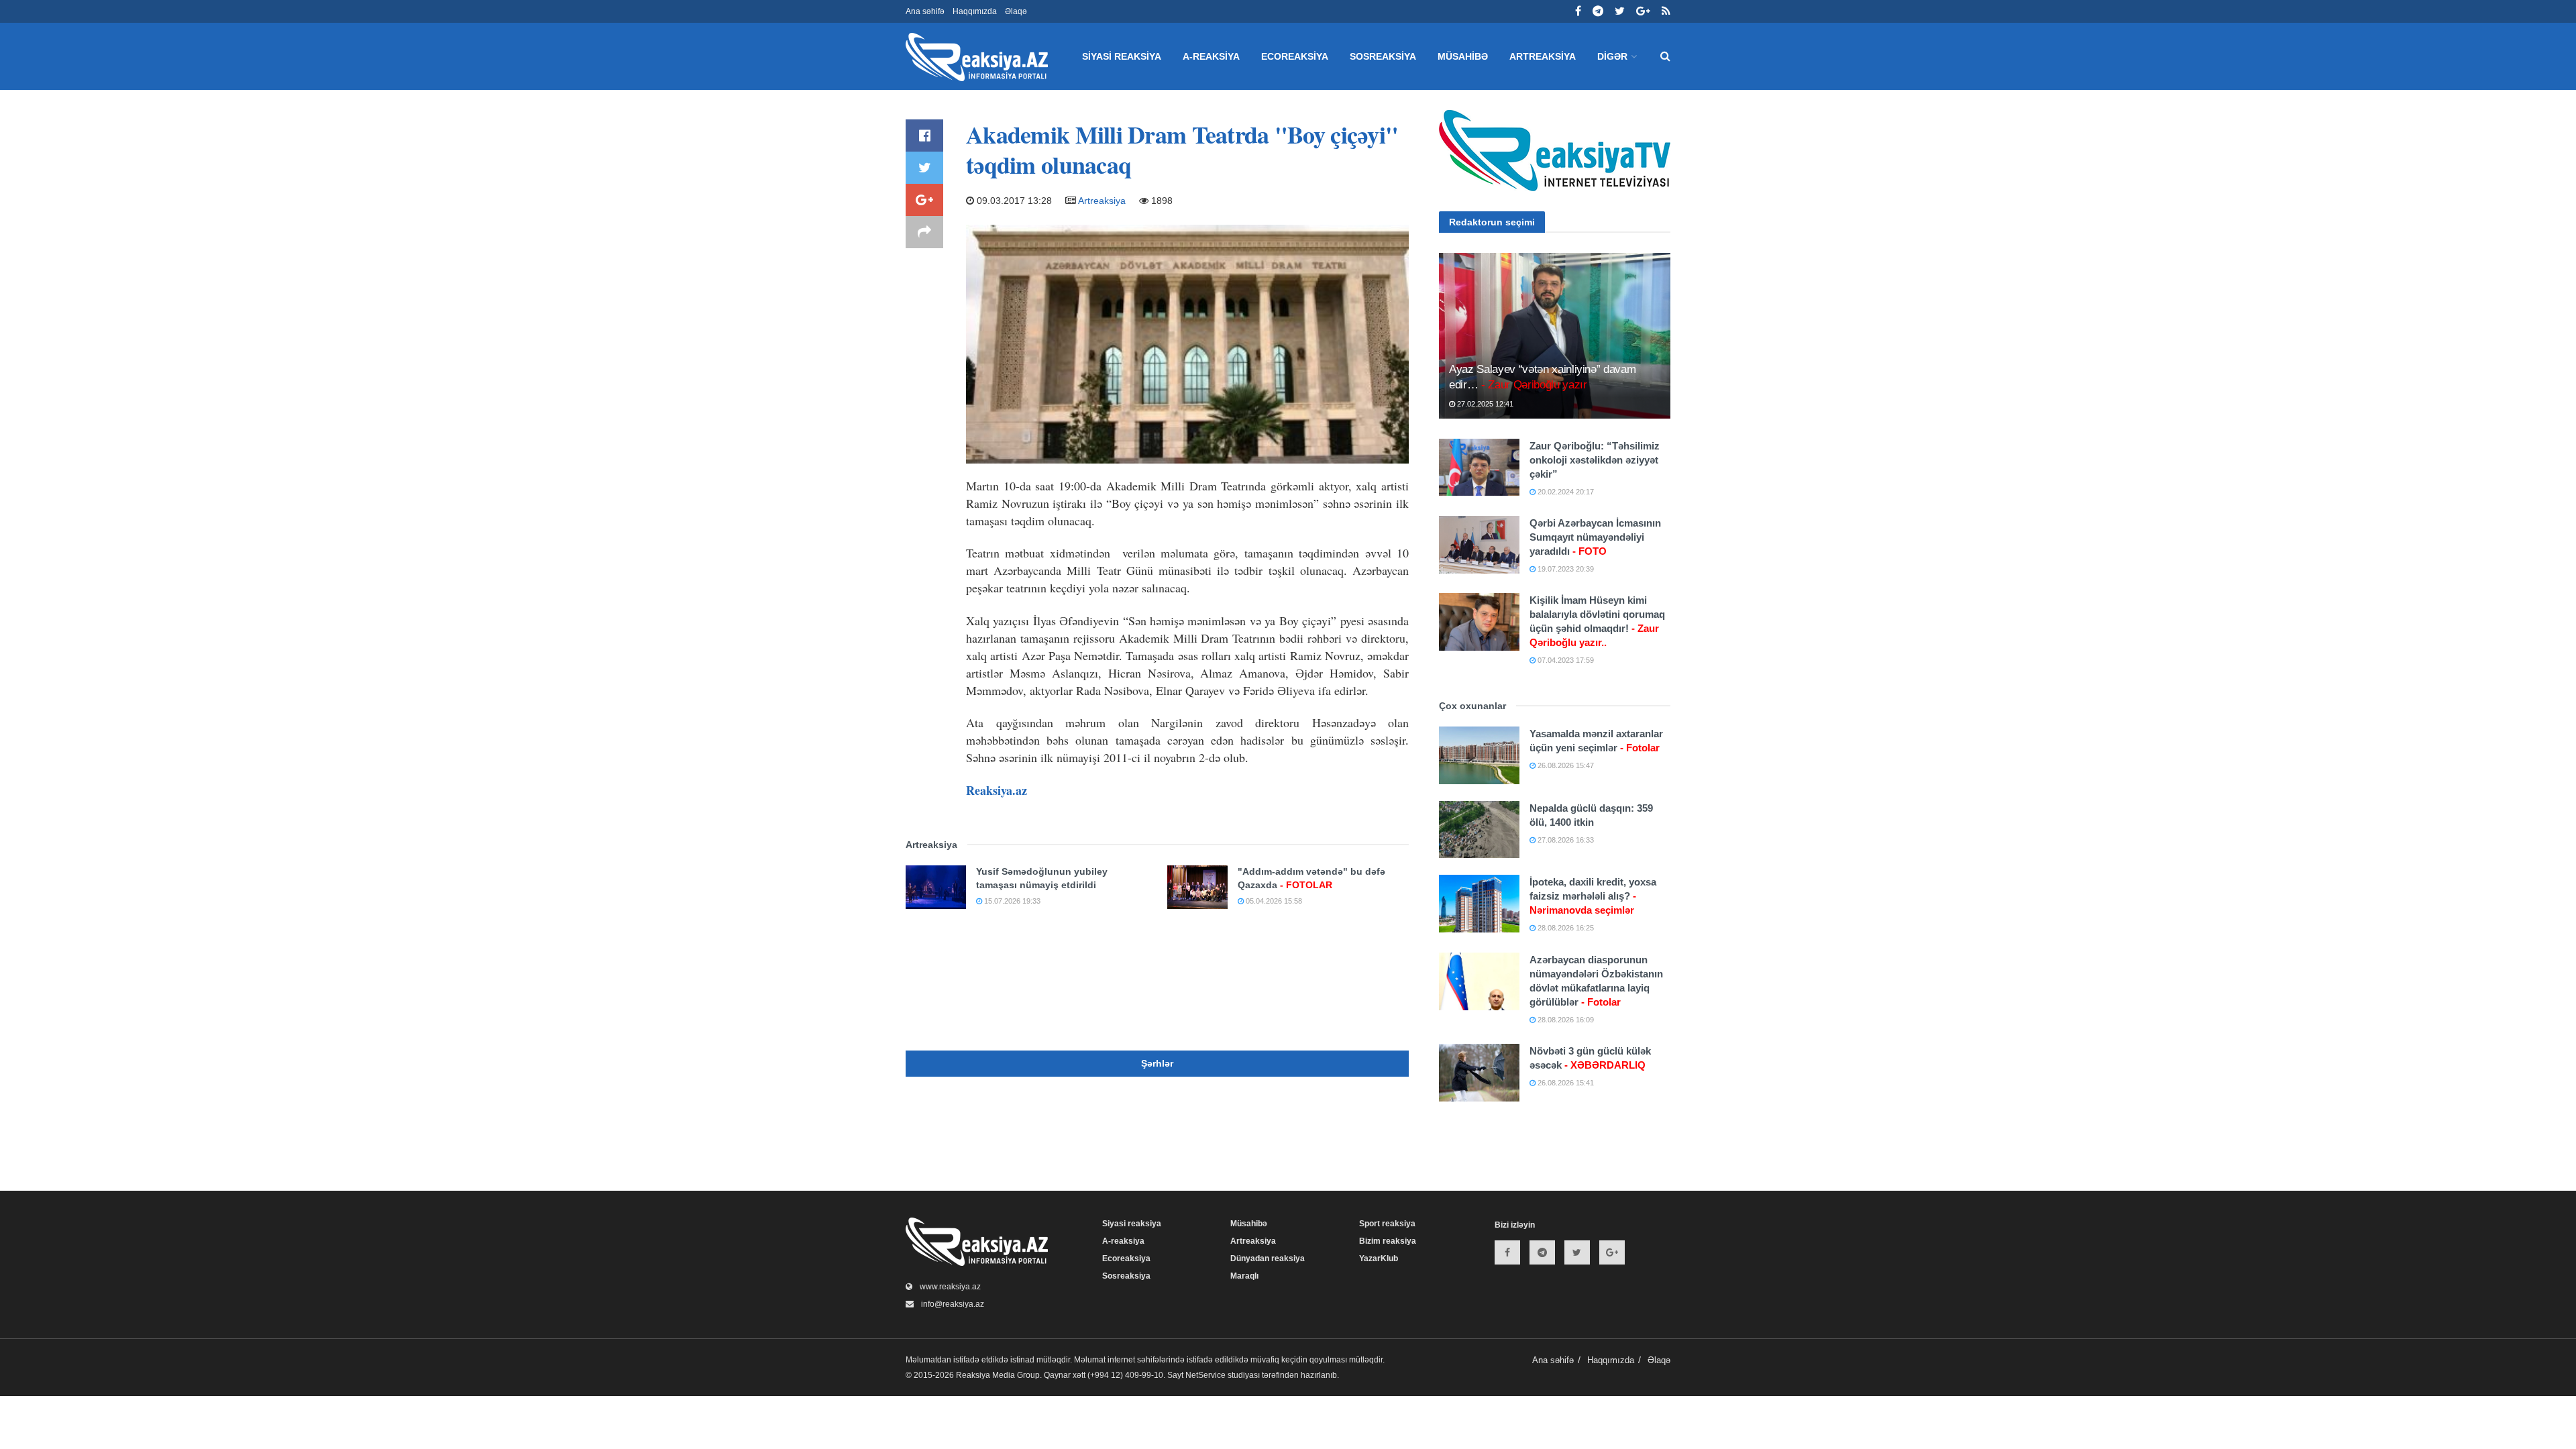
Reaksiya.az (997, 790)
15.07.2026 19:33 (1011, 901)
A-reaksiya (1211, 56)
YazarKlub (1379, 1258)
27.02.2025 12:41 (1484, 404)
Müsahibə (1463, 56)
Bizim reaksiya (1388, 1241)
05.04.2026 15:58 (1273, 901)
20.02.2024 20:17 (1565, 492)
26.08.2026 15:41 (1565, 1083)
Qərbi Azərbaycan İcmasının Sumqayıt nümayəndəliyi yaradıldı (1595, 537)
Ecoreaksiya (1295, 56)
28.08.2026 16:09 (1565, 1020)
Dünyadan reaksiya (1268, 1258)
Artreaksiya (1543, 56)
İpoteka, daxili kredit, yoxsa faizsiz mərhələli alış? (1593, 896)
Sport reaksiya (1387, 1224)
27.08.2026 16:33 (1565, 840)
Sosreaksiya (1383, 56)
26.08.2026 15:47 (1565, 765)
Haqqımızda (975, 11)
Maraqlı (1244, 1276)
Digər (1612, 56)
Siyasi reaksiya (1122, 56)
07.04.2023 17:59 (1565, 660)
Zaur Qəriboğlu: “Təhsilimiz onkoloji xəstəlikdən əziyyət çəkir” (1595, 460)
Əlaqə (1016, 11)
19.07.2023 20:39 (1565, 569)
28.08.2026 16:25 (1565, 928)
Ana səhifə (925, 11)
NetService (1205, 1375)
